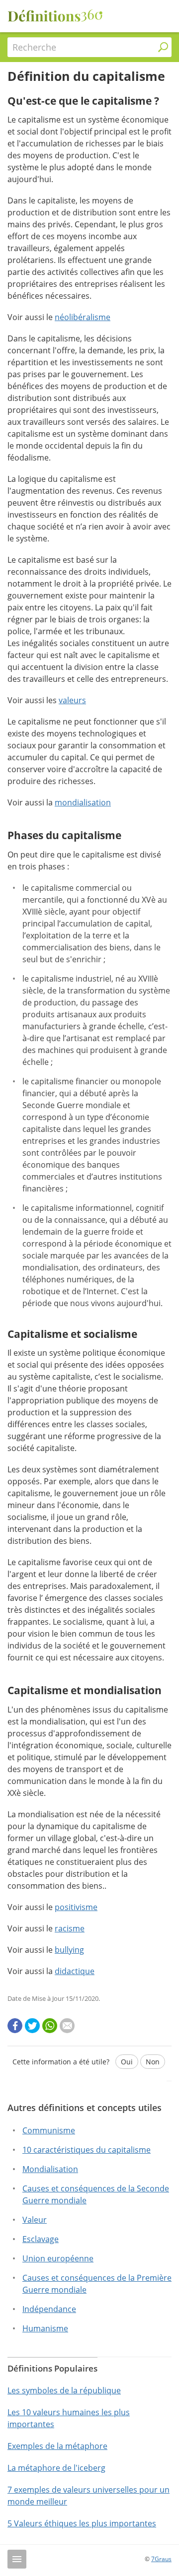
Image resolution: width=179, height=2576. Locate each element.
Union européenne (58, 2258)
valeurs (72, 700)
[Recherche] (163, 47)
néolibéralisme (83, 317)
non (153, 2062)
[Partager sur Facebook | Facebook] (15, 2026)
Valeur (35, 2220)
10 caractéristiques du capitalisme (87, 2150)
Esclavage (41, 2239)
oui (127, 2062)
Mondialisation (50, 2169)
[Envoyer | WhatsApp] (50, 2026)
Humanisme (45, 2328)
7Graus (161, 2559)
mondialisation (83, 802)
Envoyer (90, 2093)
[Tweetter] (32, 2026)
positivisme (76, 1907)
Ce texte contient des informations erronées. (90, 2123)
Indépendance (49, 2309)
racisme (70, 1928)
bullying (69, 1950)
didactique (75, 1971)
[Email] (67, 2026)
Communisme (49, 2130)
